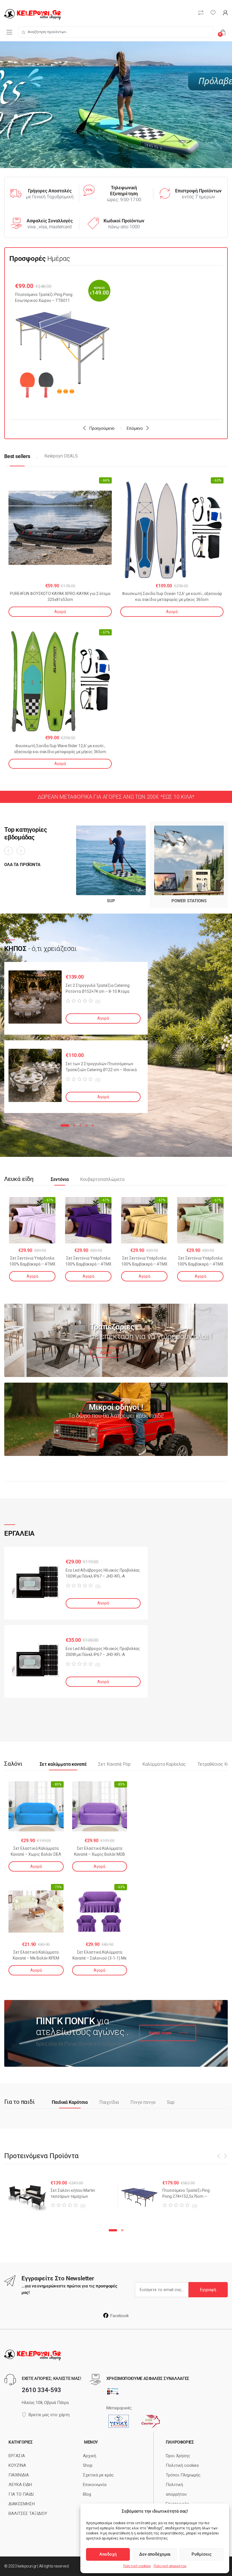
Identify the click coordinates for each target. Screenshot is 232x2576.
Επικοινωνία (95, 2485)
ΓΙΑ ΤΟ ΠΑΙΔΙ (21, 2494)
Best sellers (17, 456)
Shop (88, 2465)
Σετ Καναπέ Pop (114, 1764)
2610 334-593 (41, 2390)
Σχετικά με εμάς (98, 2475)
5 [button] (93, 1125)
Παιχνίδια (109, 2102)
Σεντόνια (60, 1179)
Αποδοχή (108, 2554)
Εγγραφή (208, 2290)
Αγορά (60, 612)
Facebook (120, 2316)
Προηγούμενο (102, 428)
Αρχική (90, 2456)
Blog (87, 2494)
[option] (63, 343)
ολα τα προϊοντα (22, 865)
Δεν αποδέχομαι (155, 2554)
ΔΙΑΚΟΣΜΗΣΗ (22, 2504)
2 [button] (74, 1125)
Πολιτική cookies (137, 2566)
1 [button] (65, 1125)
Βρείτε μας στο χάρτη (49, 2415)
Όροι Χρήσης (178, 2456)
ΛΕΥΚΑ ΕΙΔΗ (20, 2485)
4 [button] (87, 1125)
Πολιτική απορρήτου (170, 2566)
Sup (171, 2102)
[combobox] (116, 32)
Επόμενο (135, 428)
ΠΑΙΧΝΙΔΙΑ (19, 2475)
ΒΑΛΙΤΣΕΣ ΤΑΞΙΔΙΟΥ (28, 2513)
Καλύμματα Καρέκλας (164, 1764)
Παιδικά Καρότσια (70, 2102)
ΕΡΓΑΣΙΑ (17, 2456)
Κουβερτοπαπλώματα (102, 1179)
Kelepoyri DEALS (61, 456)
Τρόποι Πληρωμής (183, 2475)
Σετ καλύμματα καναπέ (63, 1764)
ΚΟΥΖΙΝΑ (17, 2465)
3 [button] (80, 1125)
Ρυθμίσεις (202, 2554)
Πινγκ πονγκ (143, 2102)
